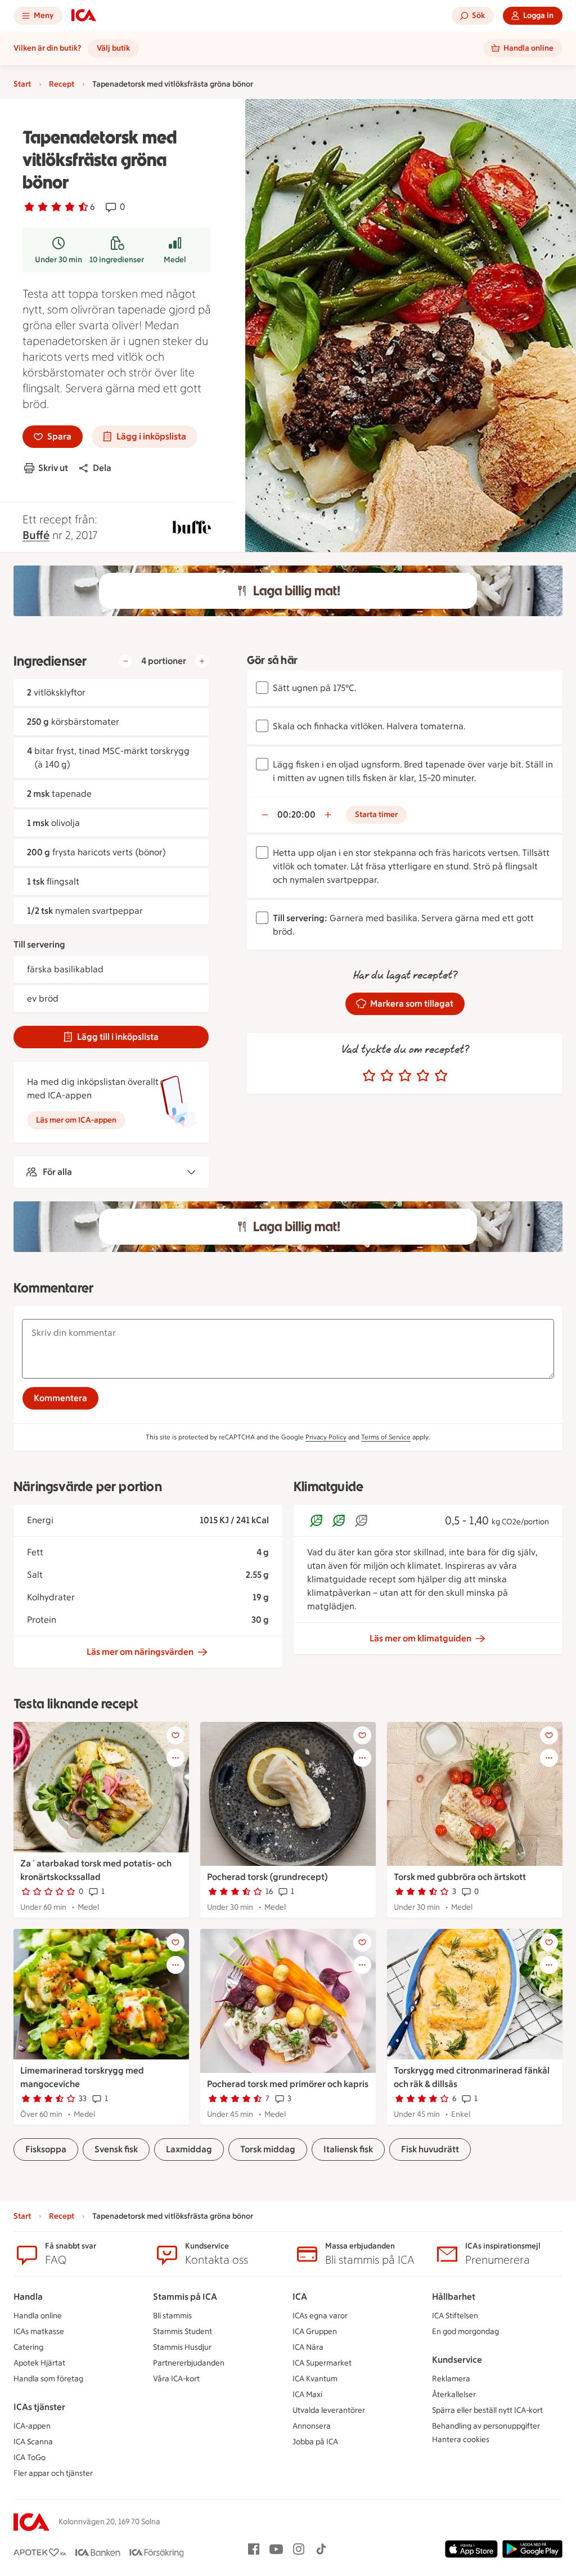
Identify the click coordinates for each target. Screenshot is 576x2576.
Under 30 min (58, 260)
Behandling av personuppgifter (486, 2426)
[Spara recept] (175, 1735)
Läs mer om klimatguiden (420, 1638)
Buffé (36, 535)
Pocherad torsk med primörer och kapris (288, 2084)
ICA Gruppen (315, 2332)
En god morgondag (465, 2332)
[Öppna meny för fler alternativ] (175, 1758)
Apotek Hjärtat (39, 2363)
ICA (300, 2297)
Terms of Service (386, 1437)
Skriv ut (53, 468)
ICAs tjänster (39, 2407)
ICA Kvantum (315, 2379)
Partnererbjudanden (189, 2363)
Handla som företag (48, 2379)
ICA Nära (308, 2347)
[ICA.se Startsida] (84, 16)
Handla (28, 2297)
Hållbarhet (454, 2297)
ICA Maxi (307, 2395)
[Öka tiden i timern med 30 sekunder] (328, 815)
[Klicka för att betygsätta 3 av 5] (405, 1076)
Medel (175, 260)
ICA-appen (32, 2426)
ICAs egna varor (320, 2316)
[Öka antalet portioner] (202, 661)
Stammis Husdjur (182, 2347)
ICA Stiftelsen (455, 2316)
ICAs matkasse (39, 2332)
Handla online (38, 2316)
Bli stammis (172, 2316)
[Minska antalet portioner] (125, 661)
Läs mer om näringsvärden (140, 1652)
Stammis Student (183, 2332)
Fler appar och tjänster (53, 2473)
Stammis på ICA (185, 2297)
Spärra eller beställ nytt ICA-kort (487, 2410)
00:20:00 (296, 814)
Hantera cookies (461, 2440)
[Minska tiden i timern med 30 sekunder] (265, 815)
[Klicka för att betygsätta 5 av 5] (441, 1076)
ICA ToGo (30, 2458)
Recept (62, 84)
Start (22, 84)
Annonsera (312, 2426)
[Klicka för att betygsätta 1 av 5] (369, 1076)
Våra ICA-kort (176, 2379)
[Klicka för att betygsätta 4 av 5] (423, 1076)
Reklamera (451, 2379)
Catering (28, 2347)
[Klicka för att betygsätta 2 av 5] (387, 1076)
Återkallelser (454, 2395)
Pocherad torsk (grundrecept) (267, 1877)
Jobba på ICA (315, 2442)
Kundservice (457, 2360)
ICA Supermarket (322, 2363)
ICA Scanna (33, 2442)
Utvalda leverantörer (329, 2410)
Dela (102, 468)
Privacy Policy (326, 1437)
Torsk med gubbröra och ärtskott (460, 1877)
